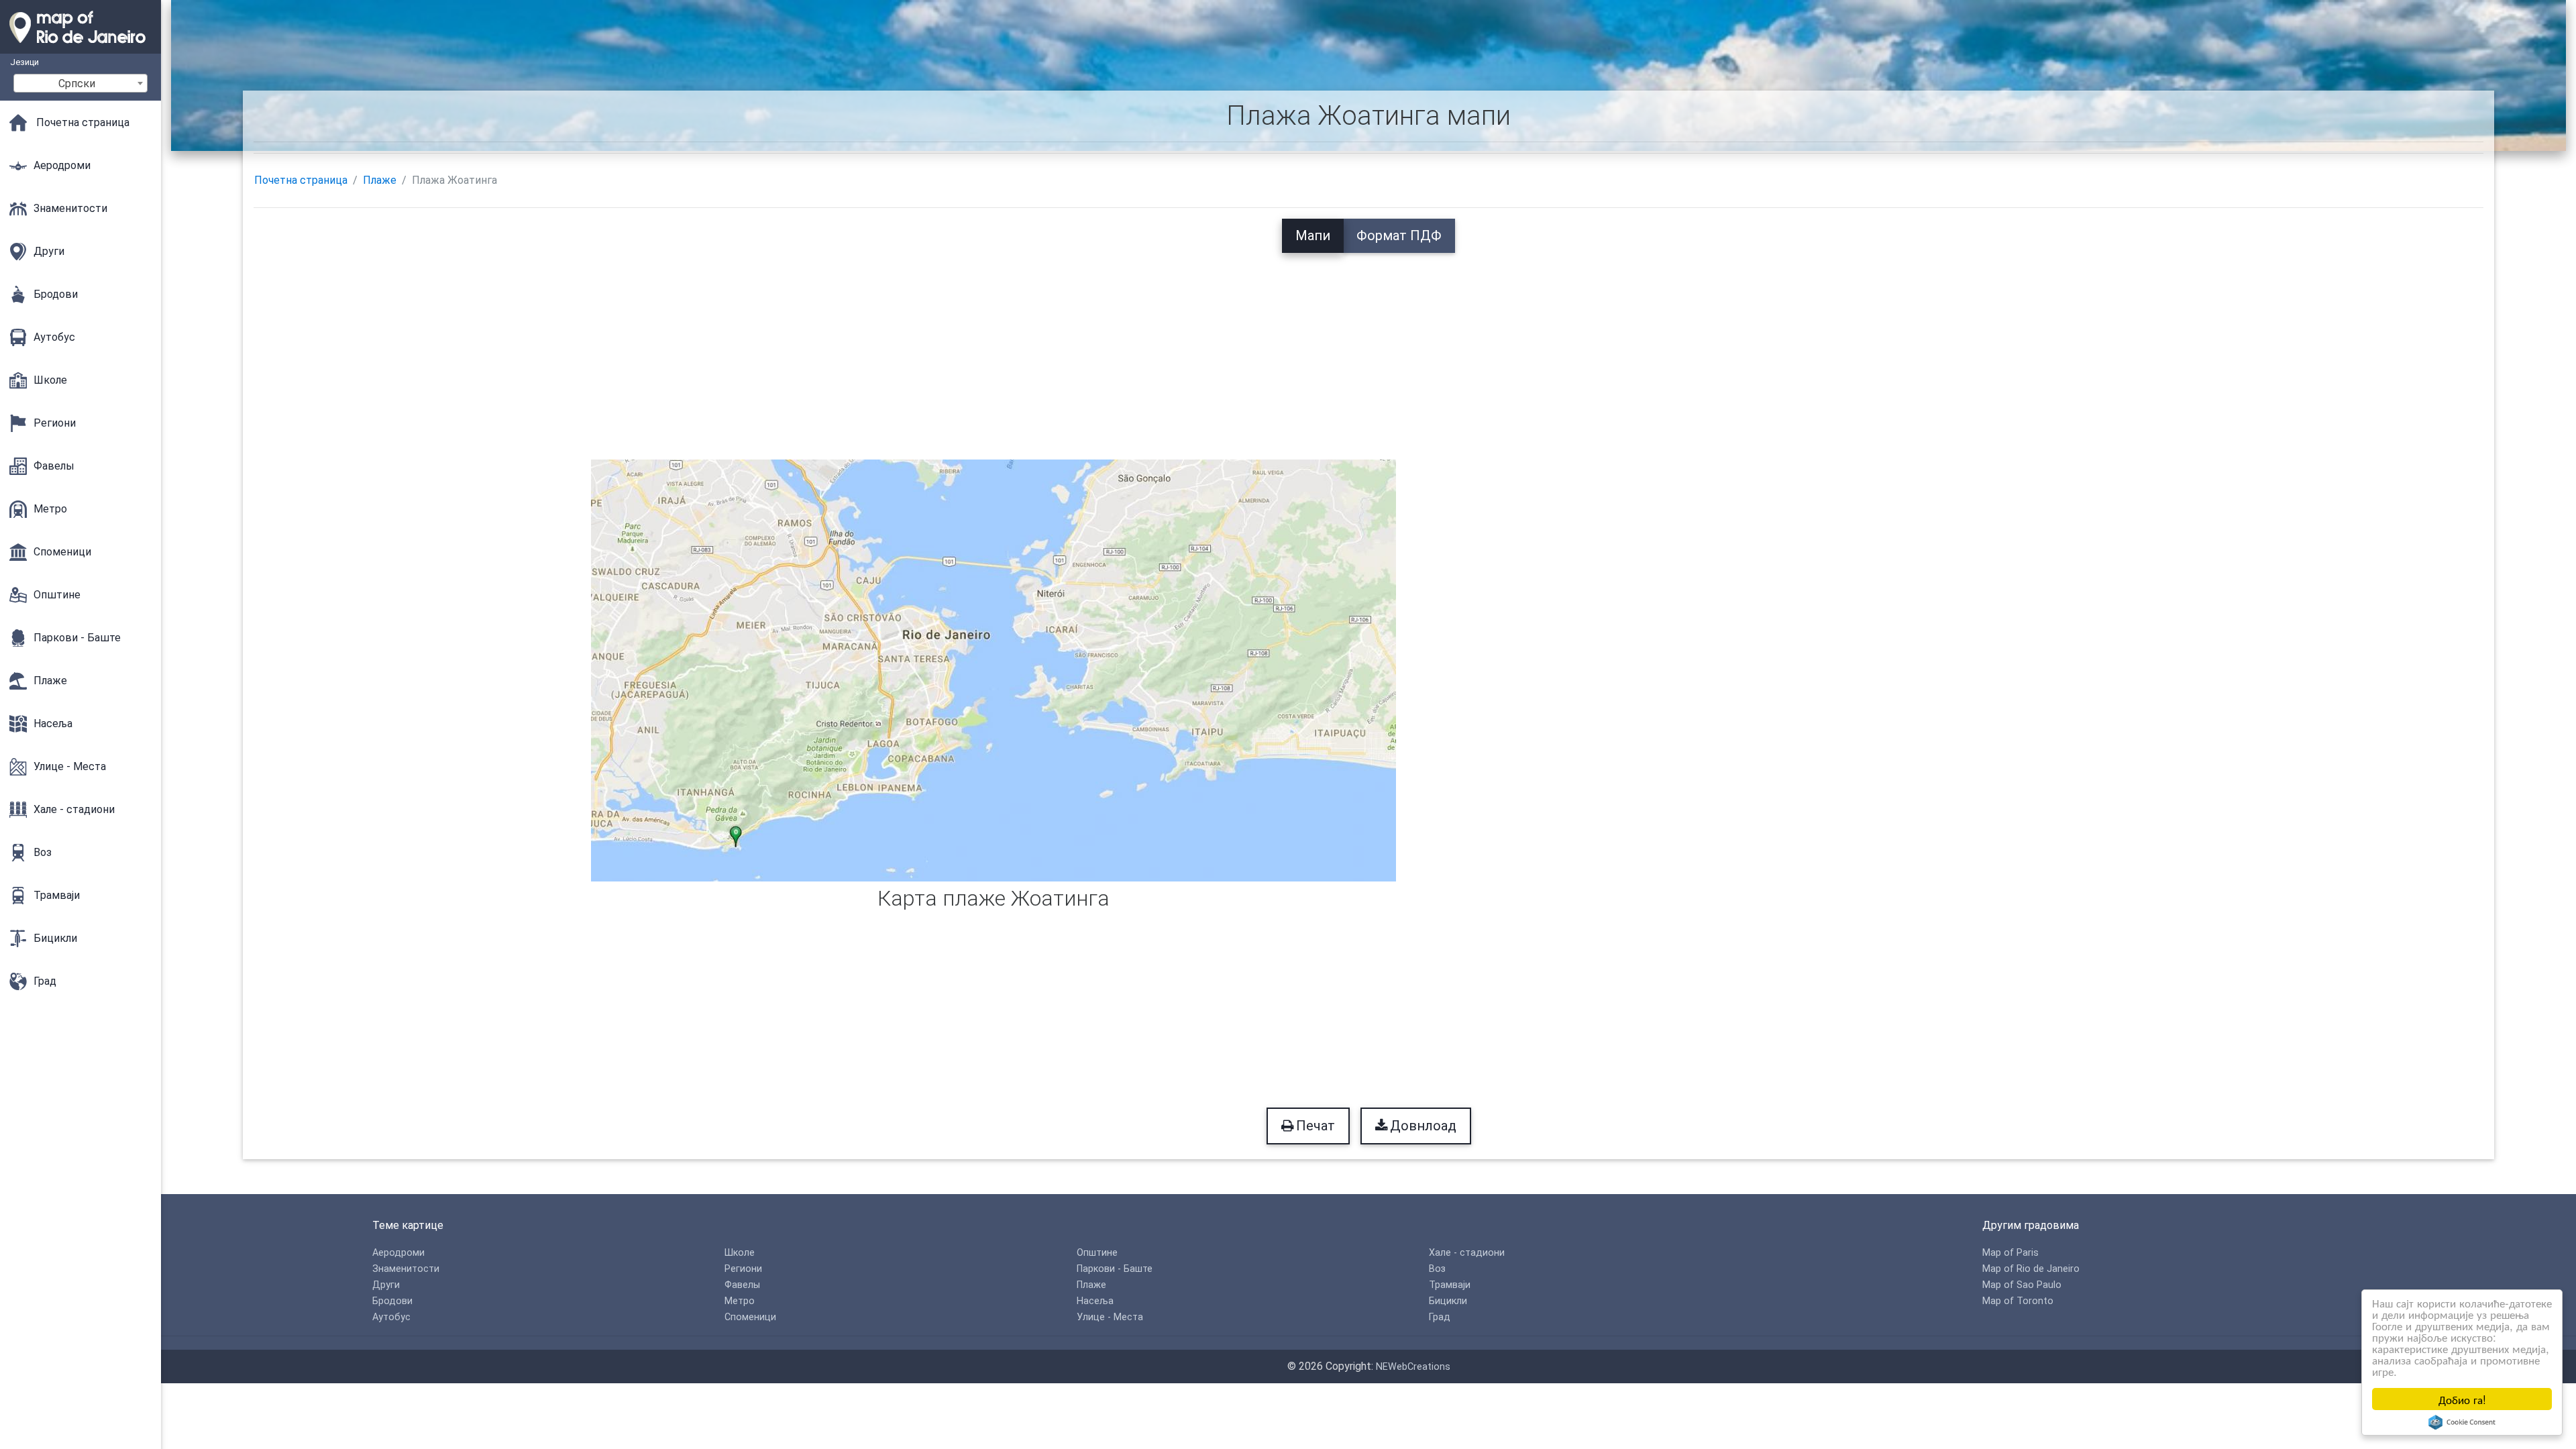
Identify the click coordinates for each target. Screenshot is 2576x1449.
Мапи (1313, 235)
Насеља (1095, 1301)
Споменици (750, 1317)
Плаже (380, 180)
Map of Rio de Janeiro (2031, 1269)
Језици (24, 62)
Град (1440, 1317)
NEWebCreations (1413, 1367)
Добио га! (2462, 1399)
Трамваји (1450, 1285)
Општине (1097, 1253)
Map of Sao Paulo (2022, 1285)
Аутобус (391, 1317)
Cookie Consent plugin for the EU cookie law (2462, 1422)
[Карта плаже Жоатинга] (994, 669)
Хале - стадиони (1467, 1253)
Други (386, 1285)
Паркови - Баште (1115, 1269)
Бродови (392, 1301)
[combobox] (80, 83)
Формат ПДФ (1399, 235)
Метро (740, 1301)
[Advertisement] (1368, 347)
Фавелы (742, 1285)
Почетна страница (301, 180)
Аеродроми (398, 1253)
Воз (1437, 1269)
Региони (743, 1269)
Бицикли (1448, 1301)
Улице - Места (1110, 1317)
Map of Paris (2010, 1253)
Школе (740, 1253)
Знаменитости (406, 1269)
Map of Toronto (2018, 1301)
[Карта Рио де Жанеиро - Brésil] (80, 47)
